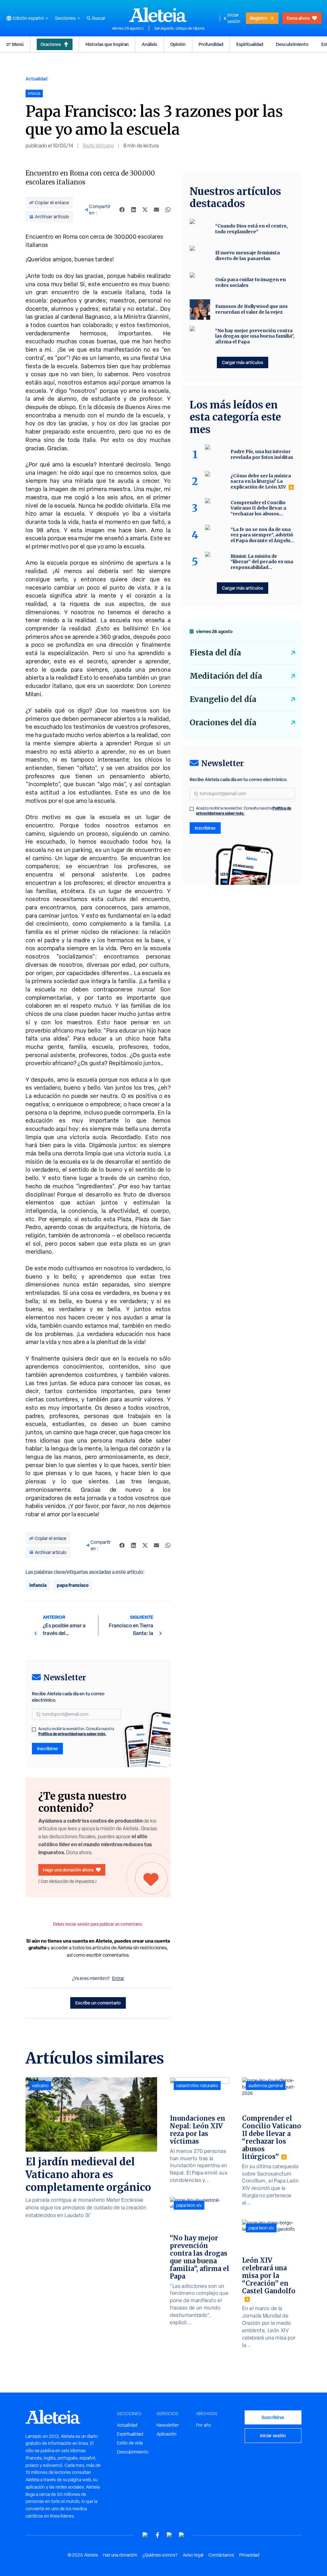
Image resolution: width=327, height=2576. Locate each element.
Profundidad (211, 44)
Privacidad (249, 2555)
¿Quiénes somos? (160, 2555)
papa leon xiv (189, 2205)
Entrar (118, 1978)
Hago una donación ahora (68, 1870)
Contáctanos (221, 2555)
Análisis (149, 44)
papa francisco (73, 1585)
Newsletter (168, 2425)
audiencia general (266, 2086)
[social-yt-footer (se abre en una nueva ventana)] (145, 2535)
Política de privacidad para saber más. (72, 1734)
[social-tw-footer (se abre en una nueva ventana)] (170, 2535)
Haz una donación (120, 2555)
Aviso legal (193, 2555)
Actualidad (36, 79)
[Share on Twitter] (145, 210)
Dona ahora (298, 18)
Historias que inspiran (107, 44)
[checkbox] (34, 1729)
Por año (204, 2425)
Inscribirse (47, 1748)
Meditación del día (226, 676)
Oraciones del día (223, 723)
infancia (38, 1585)
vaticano (40, 2086)
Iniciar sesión (234, 18)
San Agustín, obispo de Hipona (179, 28)
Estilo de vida (130, 2443)
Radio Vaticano (98, 146)
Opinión (178, 44)
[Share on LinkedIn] (133, 210)
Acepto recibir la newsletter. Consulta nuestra (76, 1731)
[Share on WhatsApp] (168, 210)
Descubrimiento (292, 44)
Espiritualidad (250, 44)
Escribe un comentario (98, 2003)
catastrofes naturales (197, 2086)
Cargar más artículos (243, 362)
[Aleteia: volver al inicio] (158, 15)
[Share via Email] (156, 210)
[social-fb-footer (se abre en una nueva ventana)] (157, 2535)
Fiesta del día (215, 653)
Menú (18, 44)
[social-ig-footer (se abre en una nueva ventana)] (182, 2535)
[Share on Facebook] (122, 210)
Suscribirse (273, 2417)
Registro (258, 18)
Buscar (99, 18)
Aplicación (167, 2434)
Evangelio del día (223, 699)
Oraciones (51, 44)
